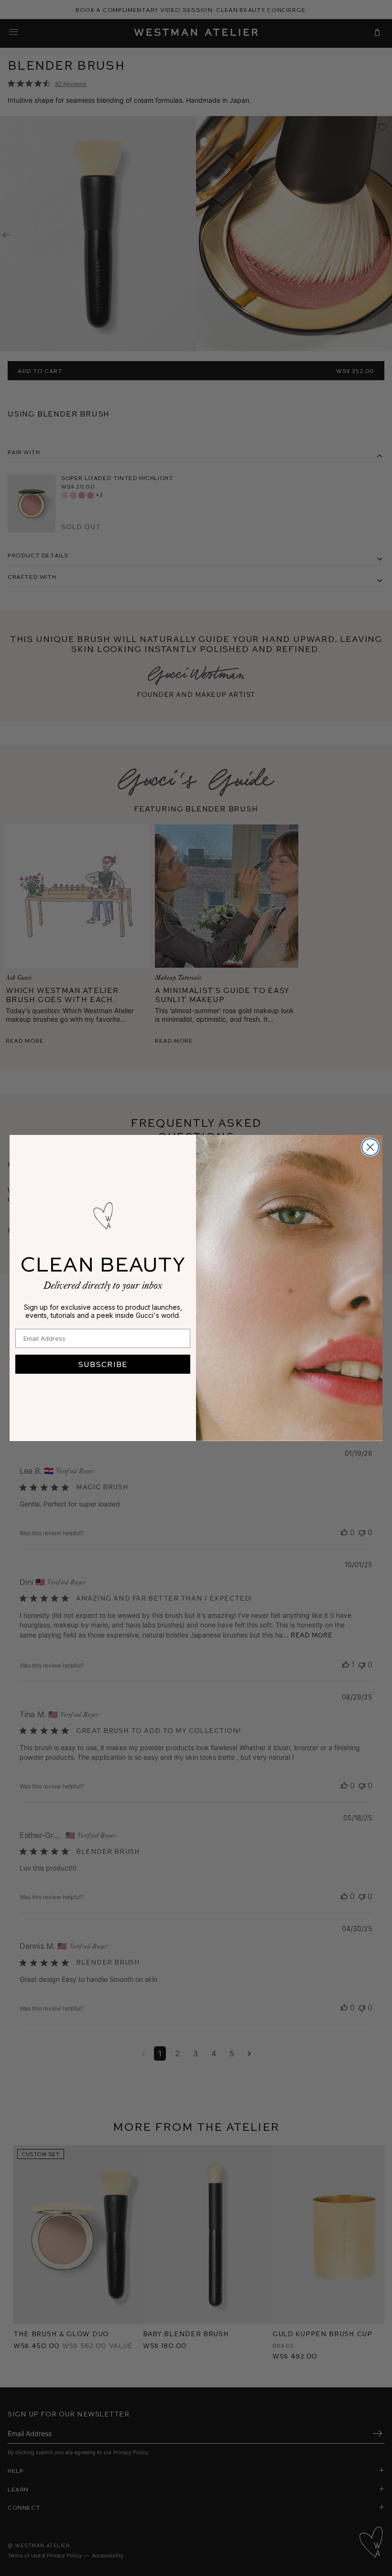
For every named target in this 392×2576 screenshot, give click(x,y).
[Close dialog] (370, 1147)
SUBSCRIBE (103, 1364)
